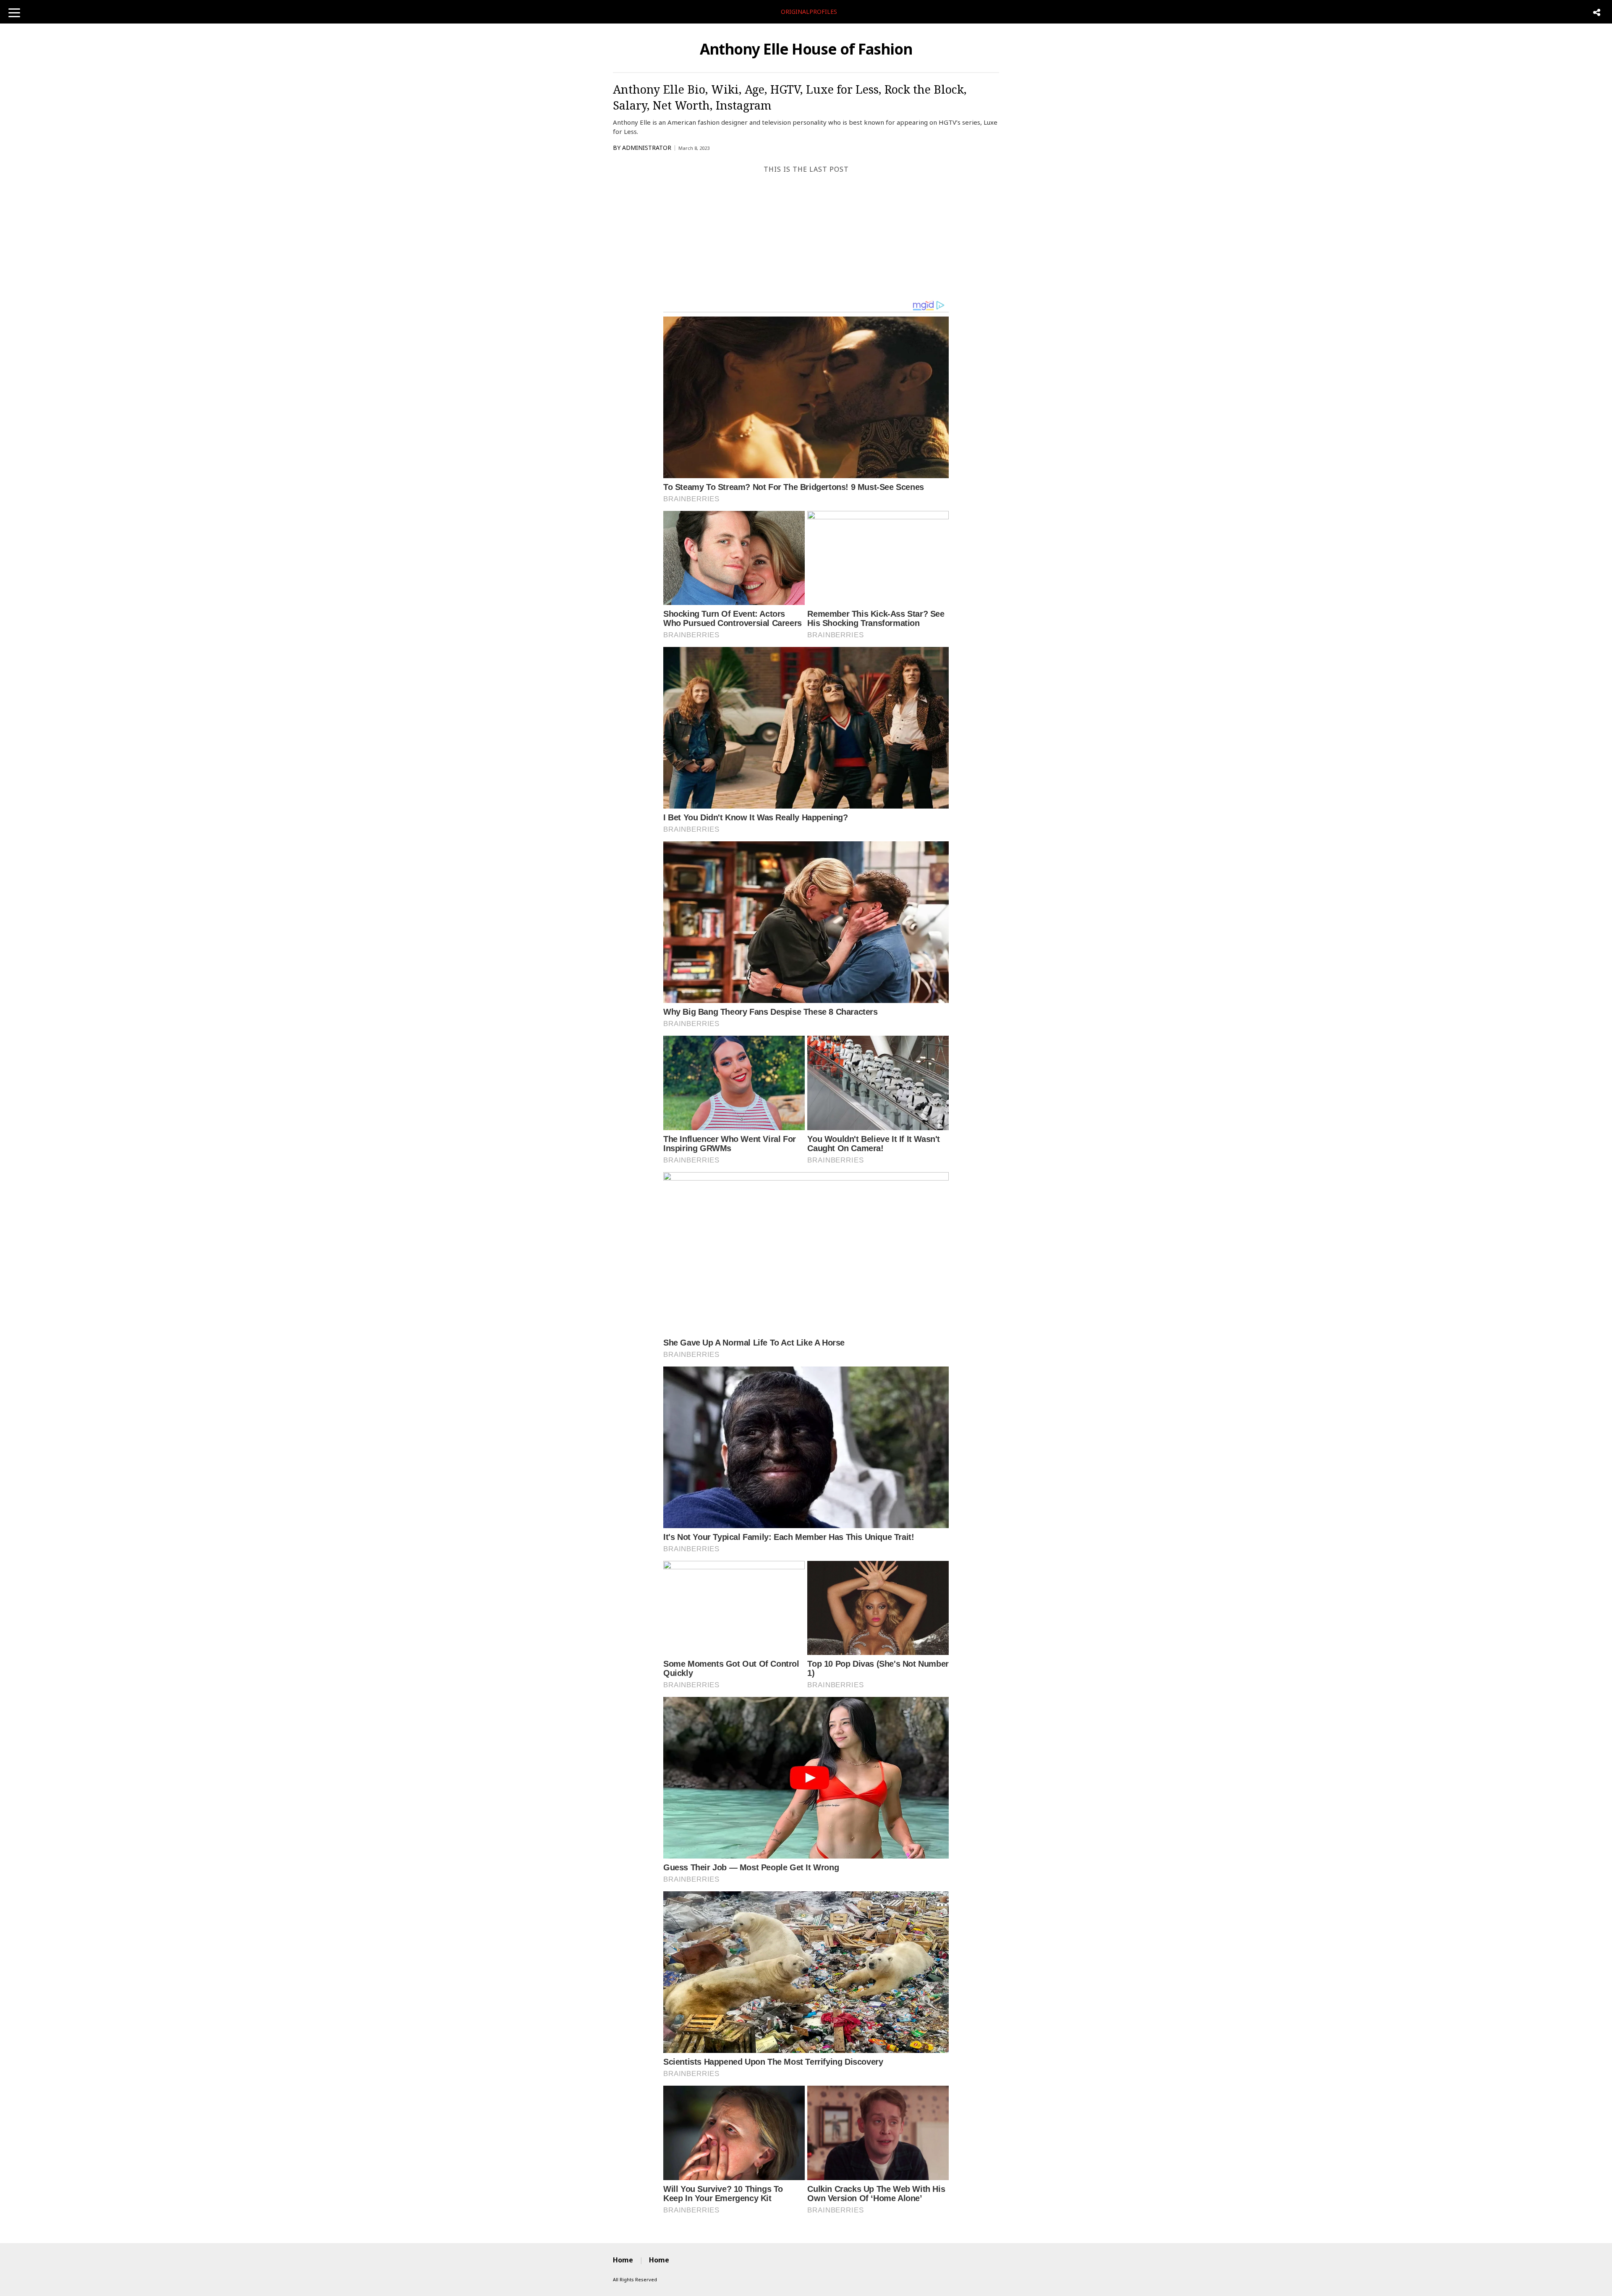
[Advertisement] (806, 237)
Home (623, 2260)
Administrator (647, 148)
